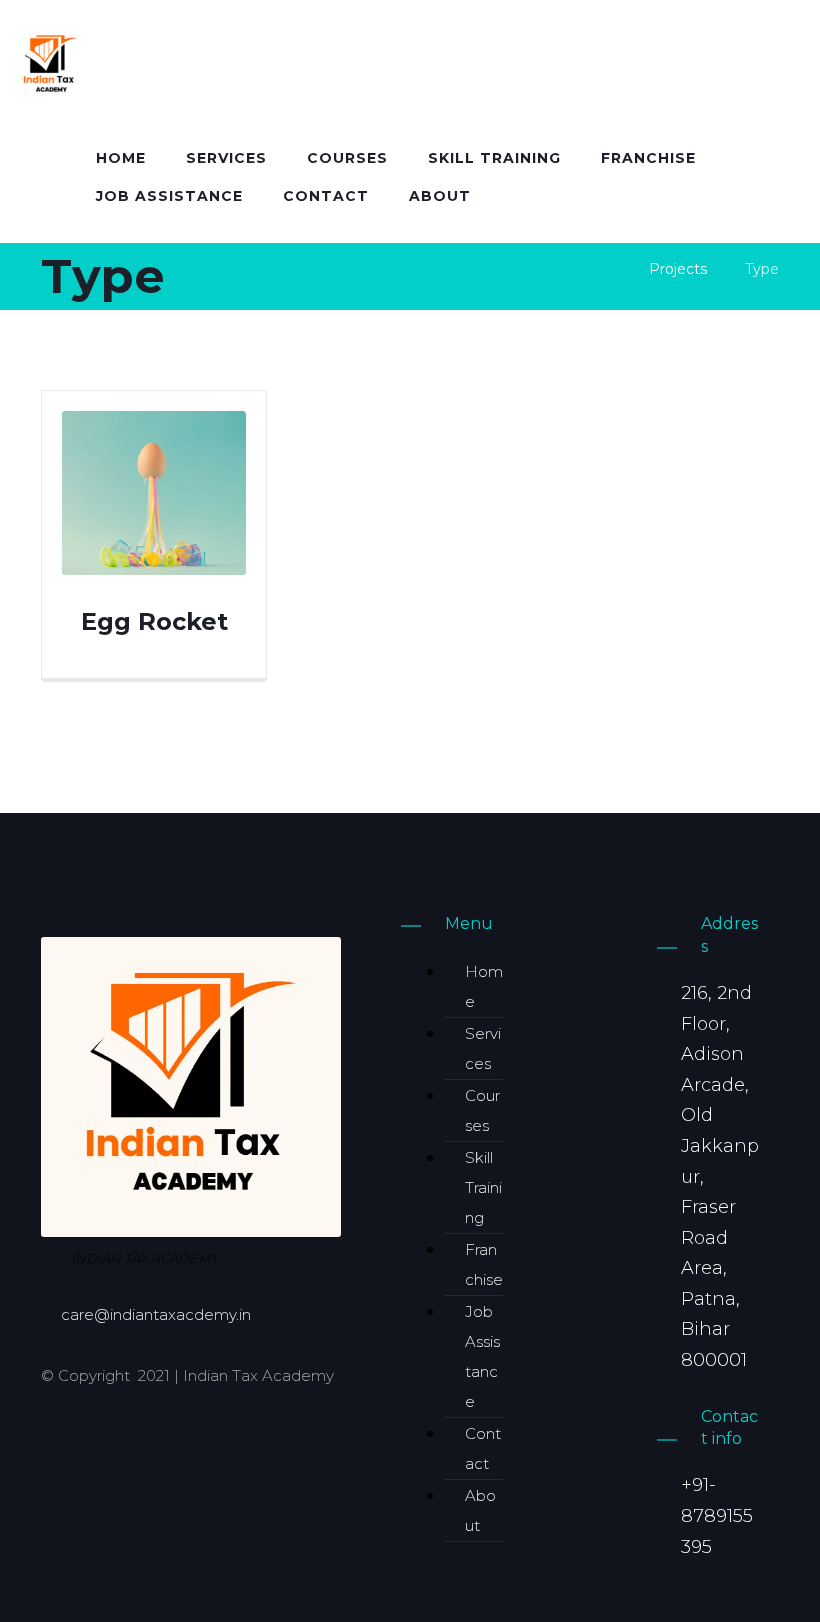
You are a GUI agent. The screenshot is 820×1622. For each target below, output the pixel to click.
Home (484, 986)
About (480, 1510)
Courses (482, 1110)
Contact (483, 1448)
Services (483, 1048)
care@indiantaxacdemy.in (156, 1314)
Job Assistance (482, 1356)
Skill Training (483, 1187)
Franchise (484, 1264)
